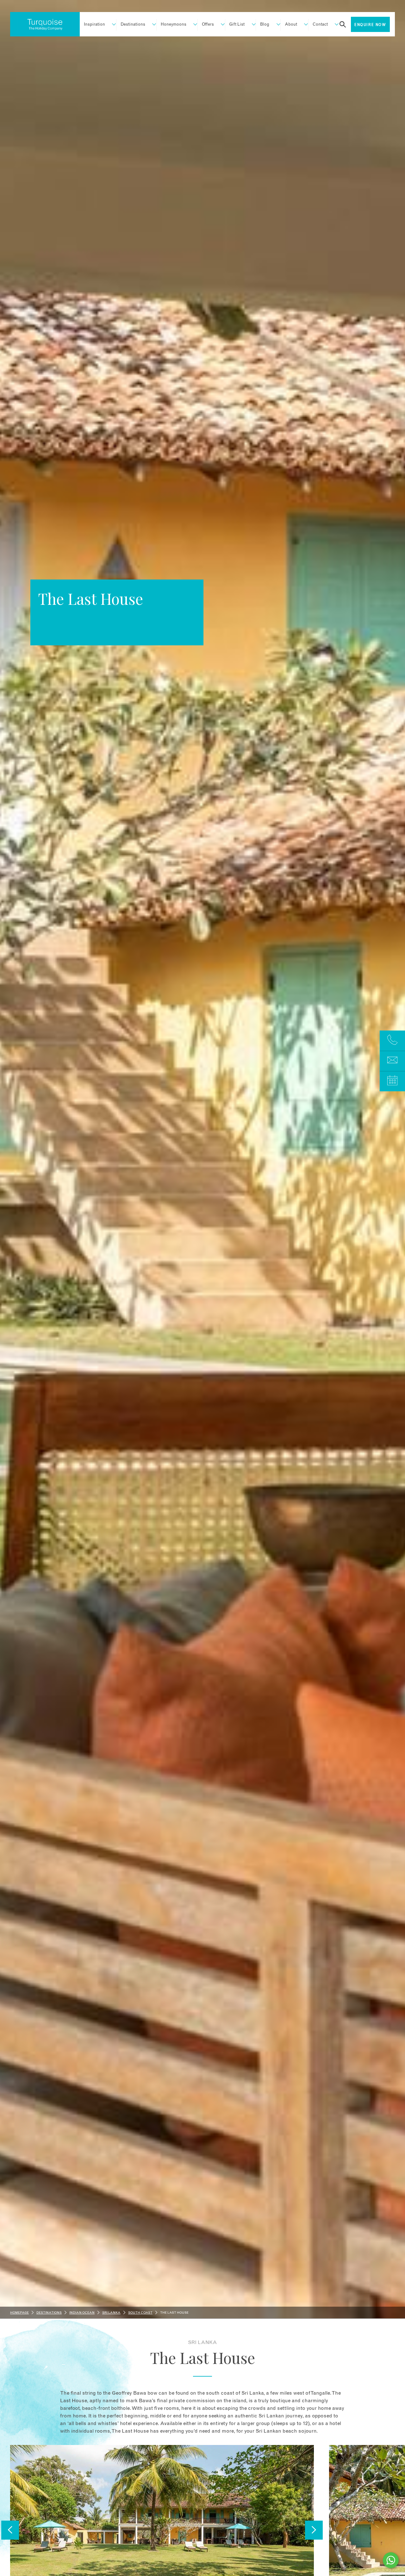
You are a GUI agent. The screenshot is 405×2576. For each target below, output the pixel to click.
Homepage (19, 2313)
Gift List (237, 25)
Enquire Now (370, 25)
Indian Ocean (82, 2313)
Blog (265, 25)
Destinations (133, 25)
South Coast (140, 2313)
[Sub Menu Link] (111, 25)
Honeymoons (174, 25)
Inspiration (94, 25)
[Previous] (10, 2530)
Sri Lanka (111, 2313)
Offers (208, 25)
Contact (320, 25)
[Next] (314, 2530)
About (291, 25)
